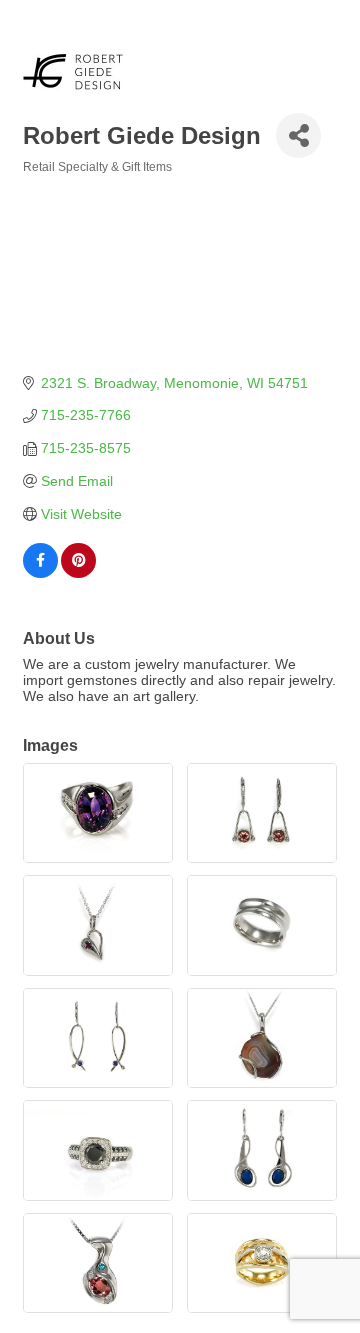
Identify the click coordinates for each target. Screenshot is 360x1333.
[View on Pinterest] (78, 573)
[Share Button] (298, 135)
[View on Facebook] (40, 573)
